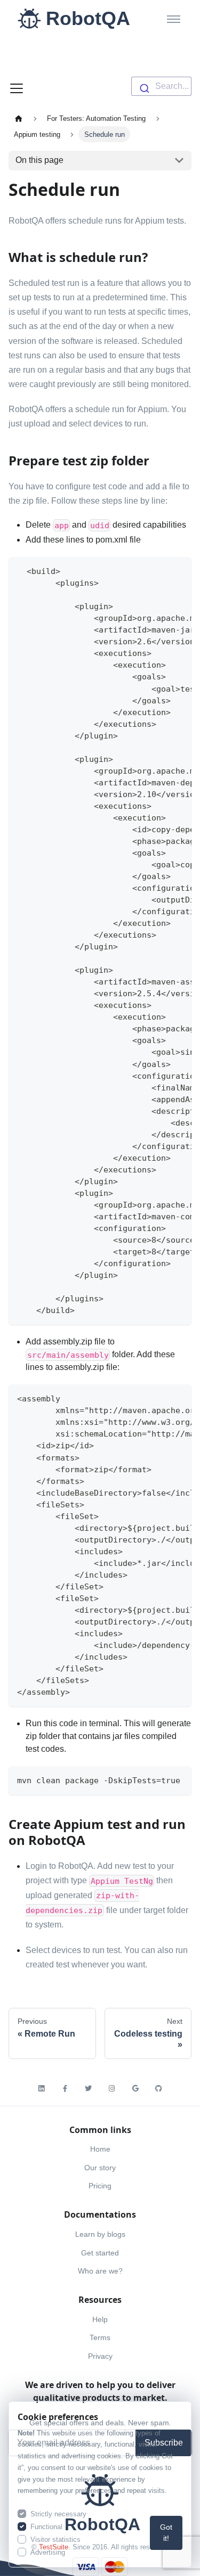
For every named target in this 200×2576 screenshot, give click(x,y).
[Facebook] (65, 2089)
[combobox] (161, 86)
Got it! (166, 2533)
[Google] (135, 2089)
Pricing (100, 2186)
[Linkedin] (42, 2089)
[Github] (159, 2089)
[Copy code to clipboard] (178, 570)
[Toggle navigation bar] (17, 87)
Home (100, 2149)
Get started (100, 2253)
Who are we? (100, 2271)
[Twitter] (89, 2089)
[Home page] (19, 118)
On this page (39, 160)
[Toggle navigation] (174, 19)
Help (100, 2319)
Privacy (100, 2356)
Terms (100, 2337)
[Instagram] (112, 2089)
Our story (100, 2168)
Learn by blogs (100, 2234)
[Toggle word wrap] (159, 570)
